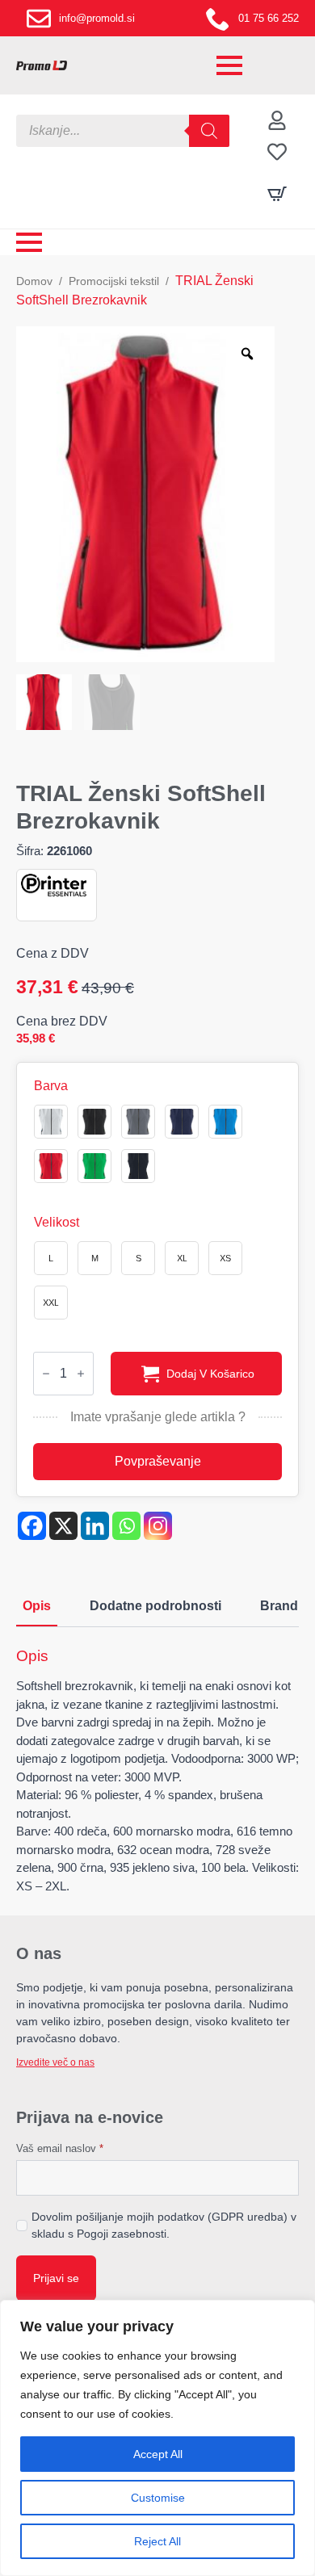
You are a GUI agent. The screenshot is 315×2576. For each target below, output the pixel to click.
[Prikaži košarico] (277, 194)
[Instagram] (158, 1526)
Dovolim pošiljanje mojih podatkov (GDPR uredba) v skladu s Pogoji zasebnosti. (164, 2225)
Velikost (57, 1223)
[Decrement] (46, 1374)
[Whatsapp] (126, 1526)
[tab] (37, 1606)
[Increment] (81, 1374)
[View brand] (54, 884)
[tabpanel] (157, 1771)
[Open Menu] (229, 65)
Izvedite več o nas (55, 2062)
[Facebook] (32, 1526)
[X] (63, 1526)
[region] (157, 2438)
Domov (34, 281)
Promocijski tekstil (114, 281)
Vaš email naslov (60, 2148)
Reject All (157, 2541)
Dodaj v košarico (210, 1374)
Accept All (158, 2454)
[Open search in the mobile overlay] (123, 131)
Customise (158, 2498)
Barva (51, 1086)
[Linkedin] (95, 1526)
